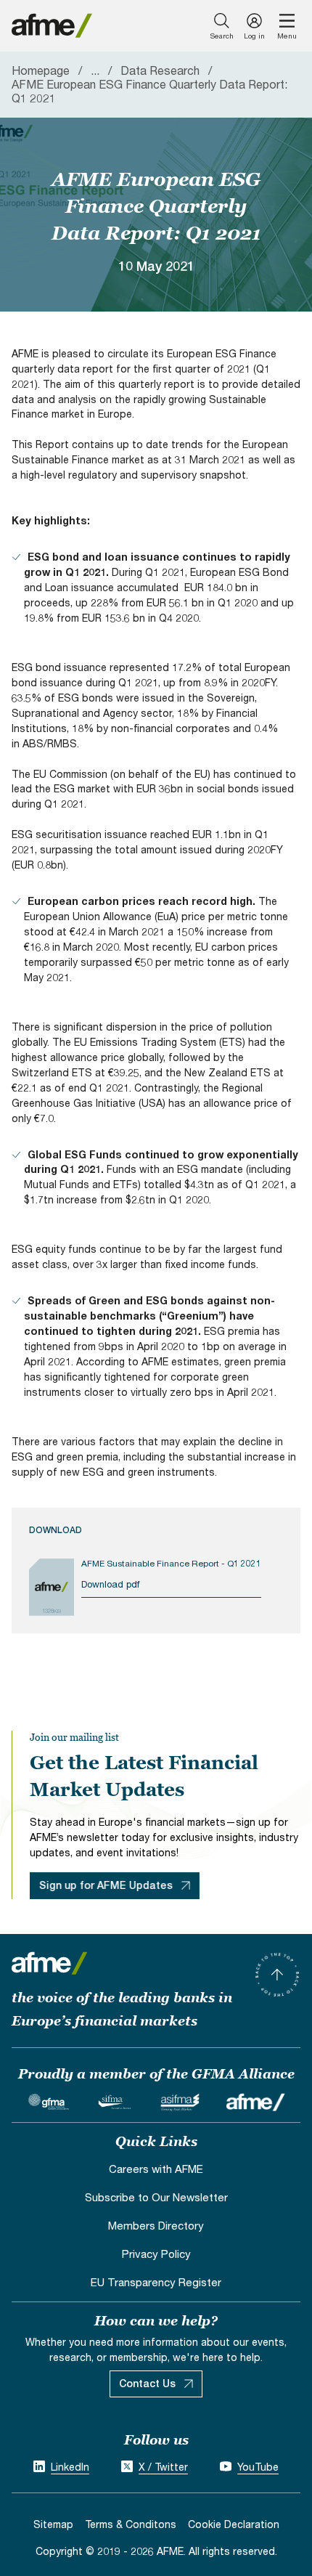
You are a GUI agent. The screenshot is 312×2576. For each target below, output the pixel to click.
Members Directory (156, 2225)
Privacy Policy (156, 2254)
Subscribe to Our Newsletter (156, 2197)
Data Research (160, 70)
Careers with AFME (156, 2169)
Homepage (41, 70)
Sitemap (53, 2524)
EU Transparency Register (156, 2282)
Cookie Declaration (234, 2524)
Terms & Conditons (131, 2524)
